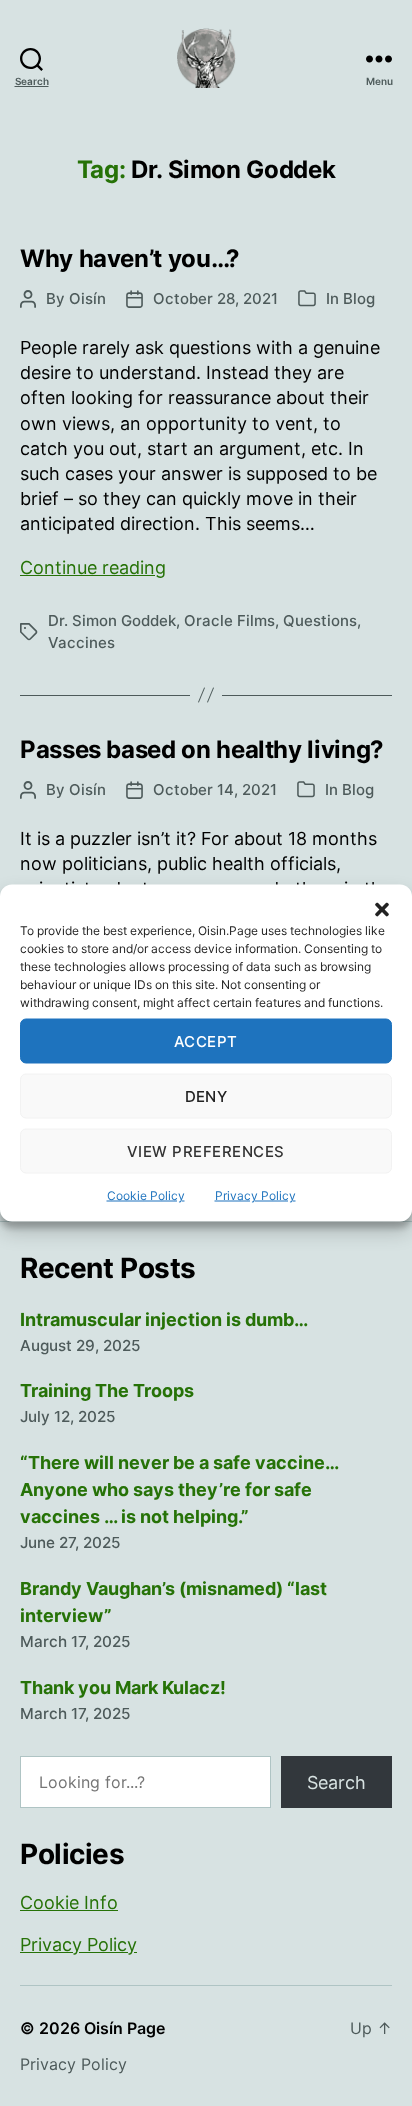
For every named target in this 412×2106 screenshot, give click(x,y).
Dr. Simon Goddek (112, 620)
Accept (206, 1040)
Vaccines (81, 642)
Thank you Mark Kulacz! (123, 1687)
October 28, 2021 (215, 298)
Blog (359, 298)
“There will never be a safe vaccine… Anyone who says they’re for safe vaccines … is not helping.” (179, 1489)
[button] (382, 910)
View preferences (206, 1150)
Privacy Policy (255, 1195)
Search (336, 1782)
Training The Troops (107, 1390)
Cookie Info (69, 1902)
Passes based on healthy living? (202, 749)
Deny (206, 1095)
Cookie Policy (146, 1195)
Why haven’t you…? (130, 258)
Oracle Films (229, 620)
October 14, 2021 (215, 789)
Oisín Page (124, 2028)
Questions (320, 620)
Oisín (87, 298)
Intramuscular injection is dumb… (164, 1319)
